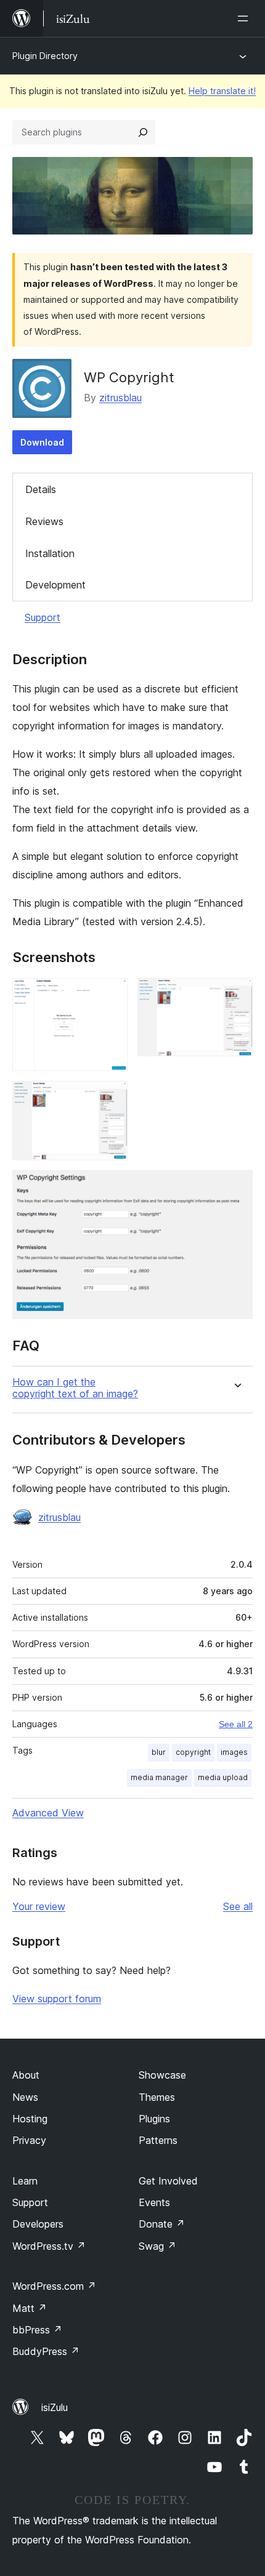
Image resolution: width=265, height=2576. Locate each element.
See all (238, 1906)
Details (41, 489)
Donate (162, 2224)
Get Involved (168, 2181)
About (26, 2075)
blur (159, 1752)
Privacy (29, 2140)
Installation (50, 553)
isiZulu (55, 2407)
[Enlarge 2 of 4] (236, 995)
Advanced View (48, 1813)
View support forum (57, 1999)
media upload (223, 1777)
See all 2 (236, 1724)
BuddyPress (46, 2351)
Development (55, 585)
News (25, 2097)
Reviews (44, 521)
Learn (25, 2181)
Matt (30, 2308)
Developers (38, 2224)
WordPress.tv (49, 2246)
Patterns (158, 2140)
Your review (39, 1906)
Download (42, 442)
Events (154, 2202)
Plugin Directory (45, 56)
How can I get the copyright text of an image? (75, 1388)
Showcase (162, 2075)
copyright (193, 1752)
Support (43, 617)
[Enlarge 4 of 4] (236, 1187)
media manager (159, 1777)
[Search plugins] (143, 132)
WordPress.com (54, 2286)
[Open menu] (245, 18)
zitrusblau (120, 398)
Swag (157, 2246)
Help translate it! (222, 91)
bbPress (37, 2330)
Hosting (30, 2119)
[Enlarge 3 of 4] (111, 1097)
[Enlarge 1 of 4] (111, 995)
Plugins (154, 2119)
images (234, 1752)
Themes (157, 2097)
